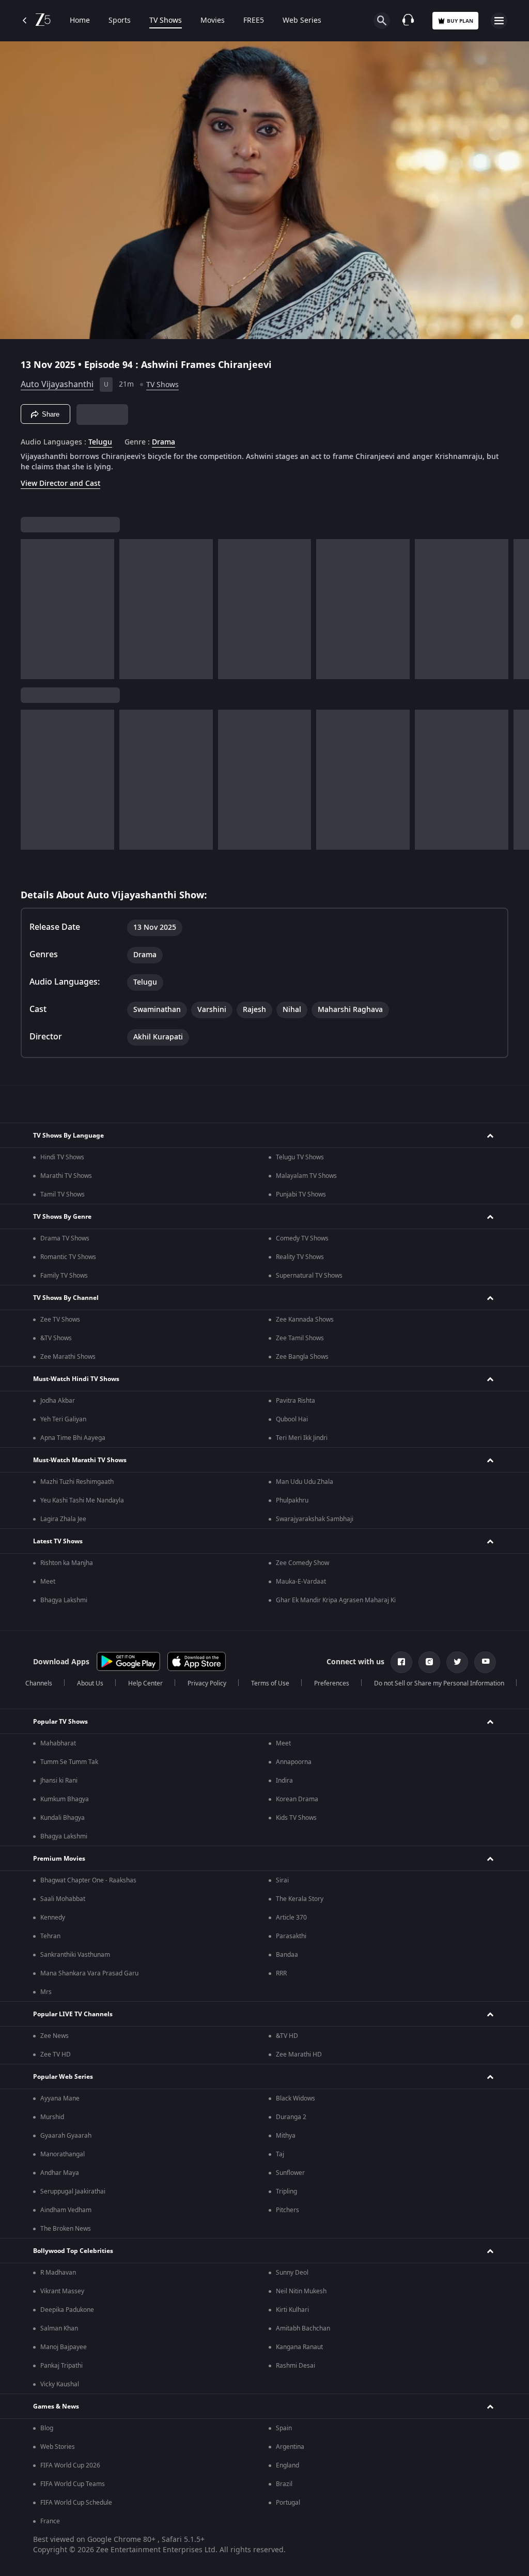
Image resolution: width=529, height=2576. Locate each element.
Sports (120, 21)
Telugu (100, 442)
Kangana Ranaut (299, 2347)
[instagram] (429, 1662)
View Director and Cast (60, 484)
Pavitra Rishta (295, 1401)
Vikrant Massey (62, 2291)
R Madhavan (58, 2273)
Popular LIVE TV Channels (73, 2014)
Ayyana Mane (60, 2098)
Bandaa (287, 1955)
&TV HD (287, 2036)
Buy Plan (460, 21)
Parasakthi (291, 1936)
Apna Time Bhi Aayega (73, 1438)
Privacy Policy (207, 1683)
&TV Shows (56, 1338)
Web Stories (58, 2447)
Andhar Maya (60, 2173)
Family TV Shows (64, 1276)
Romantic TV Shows (68, 1257)
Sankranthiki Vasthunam (75, 1955)
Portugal (288, 2503)
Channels (39, 1683)
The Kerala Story (300, 1899)
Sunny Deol (292, 2273)
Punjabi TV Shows (301, 1194)
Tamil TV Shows (63, 1194)
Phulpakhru (292, 1500)
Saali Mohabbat (63, 1899)
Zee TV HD (56, 2054)
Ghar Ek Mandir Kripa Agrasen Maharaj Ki (336, 1600)
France (50, 2521)
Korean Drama (297, 1799)
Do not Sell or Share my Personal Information (439, 1683)
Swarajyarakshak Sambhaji (315, 1519)
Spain (284, 2428)
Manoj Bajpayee (64, 2347)
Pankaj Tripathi (61, 2366)
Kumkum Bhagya (65, 1799)
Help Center (145, 1683)
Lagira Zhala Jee (63, 1519)
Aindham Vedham (66, 2210)
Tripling (286, 2191)
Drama (164, 442)
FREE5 (254, 21)
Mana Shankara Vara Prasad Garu (89, 1973)
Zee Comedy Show (302, 1563)
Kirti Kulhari (292, 2310)
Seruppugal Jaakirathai (73, 2191)
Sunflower (290, 2173)
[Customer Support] (408, 21)
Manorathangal (63, 2154)
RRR (281, 1973)
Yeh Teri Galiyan (63, 1419)
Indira (284, 1781)
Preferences (332, 1683)
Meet (48, 1582)
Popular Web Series (63, 2077)
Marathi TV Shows (66, 1176)
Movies (213, 21)
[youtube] (485, 1662)
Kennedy (53, 1918)
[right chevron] (32, 609)
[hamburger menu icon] (499, 21)
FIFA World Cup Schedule (76, 2503)
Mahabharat (58, 1743)
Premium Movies (59, 1859)
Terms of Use (270, 1683)
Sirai (282, 1880)
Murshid (52, 2117)
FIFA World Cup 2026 (70, 2465)
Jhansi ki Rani (59, 1781)
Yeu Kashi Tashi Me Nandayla (82, 1500)
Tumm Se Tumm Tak (69, 1762)
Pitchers (287, 2210)
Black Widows (295, 2098)
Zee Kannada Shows (305, 1320)
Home (80, 21)
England (287, 2465)
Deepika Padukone (67, 2310)
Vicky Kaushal (60, 2384)
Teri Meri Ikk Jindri (302, 1438)
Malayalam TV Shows (306, 1176)
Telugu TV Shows (300, 1157)
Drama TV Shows (65, 1238)
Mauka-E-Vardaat (301, 1582)
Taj (280, 2154)
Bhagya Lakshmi (64, 1600)
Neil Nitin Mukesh (301, 2291)
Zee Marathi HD (299, 2054)
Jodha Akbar (58, 1401)
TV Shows (166, 21)
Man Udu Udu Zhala (305, 1482)
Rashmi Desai (295, 2366)
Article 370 (291, 1918)
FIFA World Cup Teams (73, 2484)
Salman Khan (59, 2328)
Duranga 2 (291, 2117)
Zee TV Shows (60, 1320)
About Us (90, 1683)
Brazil (284, 2484)
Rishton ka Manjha (67, 1563)
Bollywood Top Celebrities (73, 2251)
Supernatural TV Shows (309, 1276)
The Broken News (66, 2229)
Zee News (55, 2036)
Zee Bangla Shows (302, 1357)
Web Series (302, 21)
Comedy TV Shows (302, 1238)
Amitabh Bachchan (303, 2328)
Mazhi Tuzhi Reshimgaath (77, 1482)
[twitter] (457, 1662)
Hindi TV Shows (62, 1157)
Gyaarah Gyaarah (66, 2136)
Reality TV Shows (300, 1257)
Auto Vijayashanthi (57, 385)
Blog (47, 2428)
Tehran (50, 1936)
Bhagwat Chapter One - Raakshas (88, 1880)
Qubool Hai (292, 1419)
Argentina (290, 2447)
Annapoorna (294, 1762)
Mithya (286, 2136)
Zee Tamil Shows (300, 1338)
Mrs (46, 1992)
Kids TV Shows (296, 1818)
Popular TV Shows (60, 1722)
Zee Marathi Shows (68, 1357)
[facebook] (401, 1662)
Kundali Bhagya (63, 1818)
